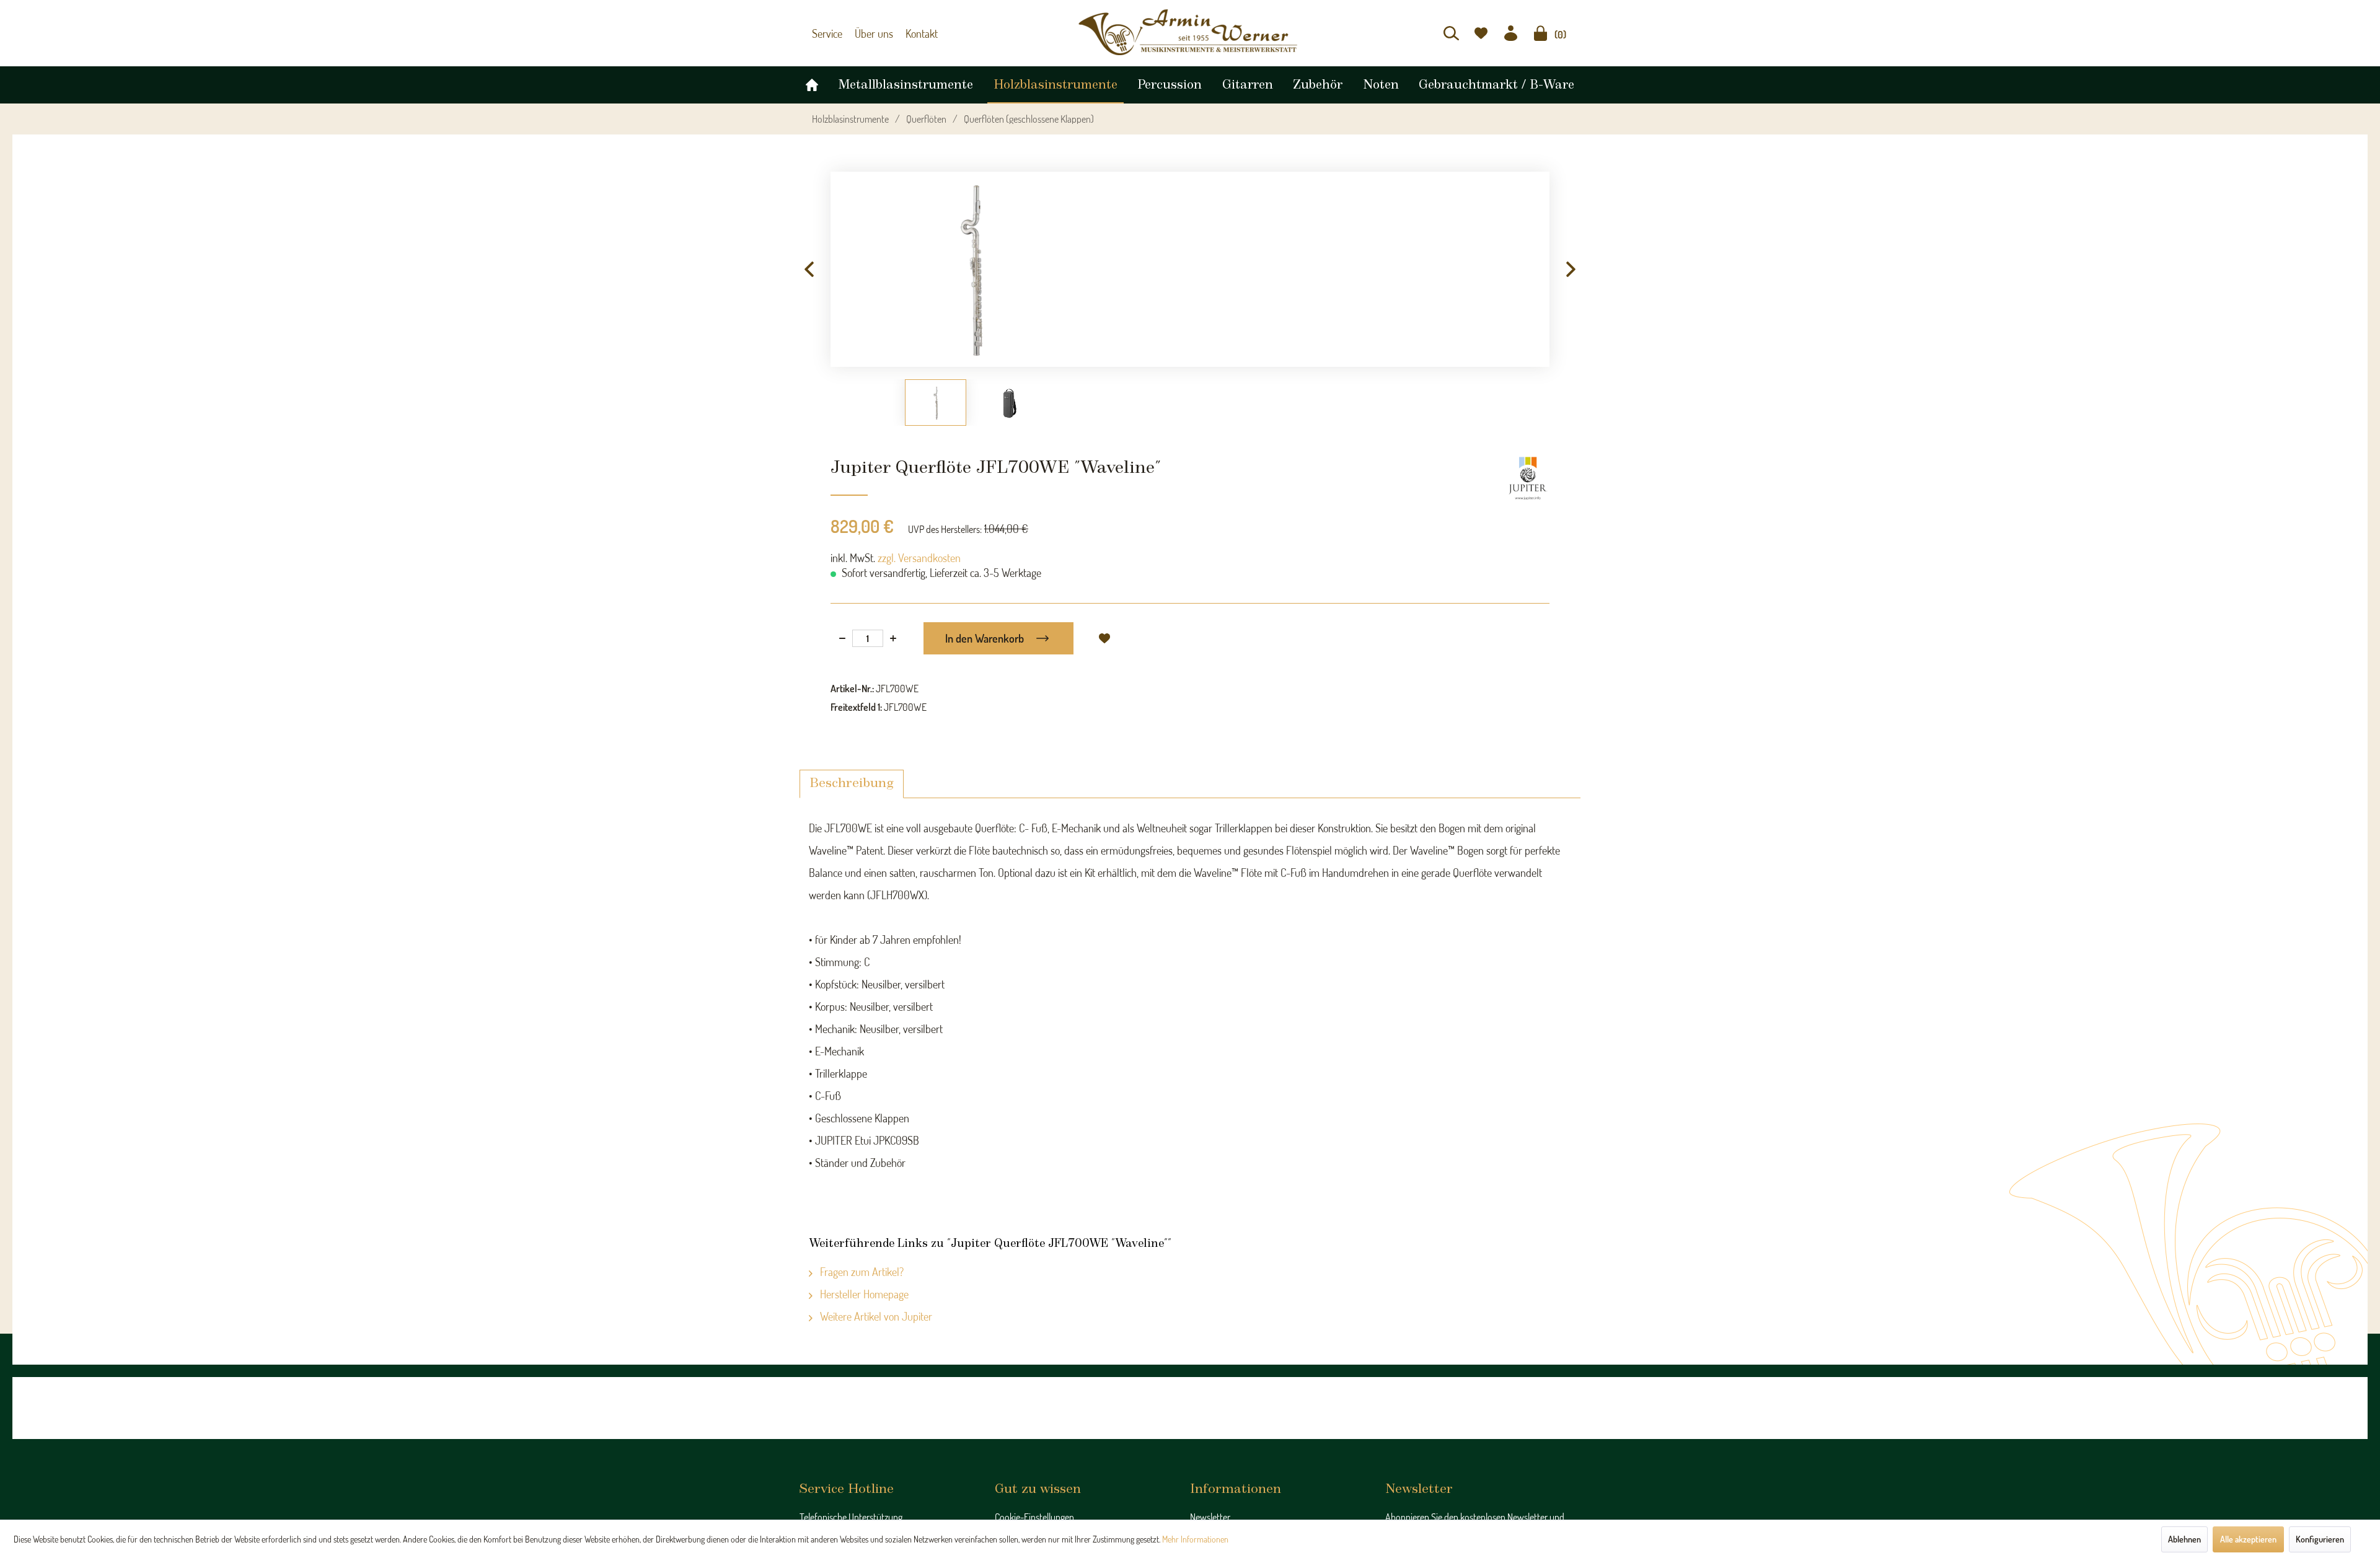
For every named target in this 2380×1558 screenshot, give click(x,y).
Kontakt (912, 33)
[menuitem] (1451, 33)
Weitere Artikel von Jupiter (875, 1316)
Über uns (868, 33)
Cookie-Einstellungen (1034, 1517)
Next (1571, 270)
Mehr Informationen (1195, 1539)
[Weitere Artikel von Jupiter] (1528, 478)
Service (826, 33)
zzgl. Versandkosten (919, 558)
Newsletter (1210, 1517)
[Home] (812, 82)
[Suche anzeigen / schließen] (1451, 33)
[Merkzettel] (1481, 33)
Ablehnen (2184, 1539)
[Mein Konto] (1511, 33)
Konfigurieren (2320, 1539)
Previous (809, 270)
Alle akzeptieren (2248, 1539)
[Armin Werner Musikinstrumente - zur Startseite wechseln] (1190, 32)
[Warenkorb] (1540, 33)
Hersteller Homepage (863, 1294)
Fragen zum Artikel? (861, 1272)
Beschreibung (852, 784)
